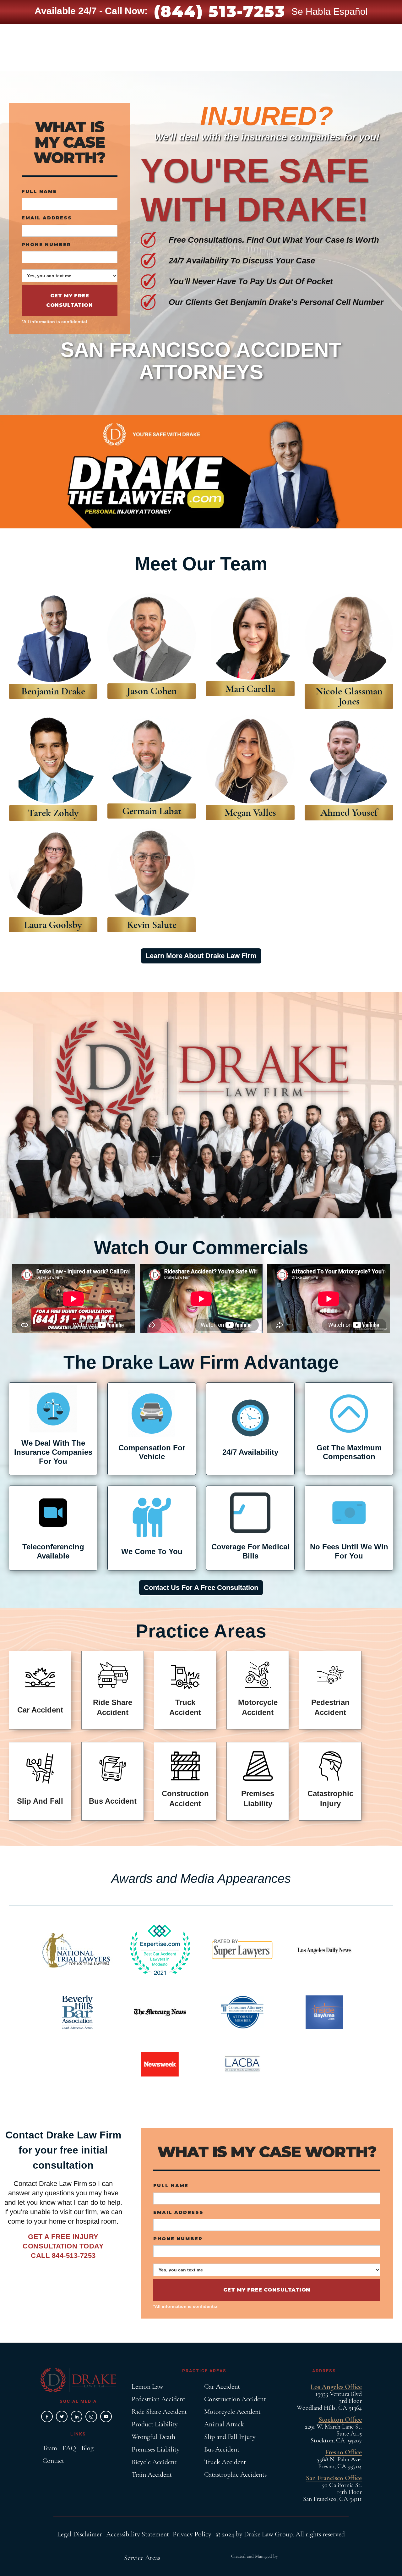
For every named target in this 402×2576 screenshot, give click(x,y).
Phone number (46, 245)
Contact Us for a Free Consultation (201, 1588)
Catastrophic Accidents (235, 2474)
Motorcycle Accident (232, 2412)
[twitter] (62, 2416)
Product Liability (155, 2424)
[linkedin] (76, 2416)
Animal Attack (224, 2424)
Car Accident (222, 2386)
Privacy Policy (192, 2534)
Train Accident (152, 2474)
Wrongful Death (153, 2437)
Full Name (39, 191)
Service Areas (142, 2558)
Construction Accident (235, 2399)
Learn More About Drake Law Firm (201, 956)
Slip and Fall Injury (230, 2437)
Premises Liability (156, 2449)
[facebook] (47, 2416)
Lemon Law (147, 2386)
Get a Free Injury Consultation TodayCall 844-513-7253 (63, 2246)
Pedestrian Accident (158, 2399)
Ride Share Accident (159, 2412)
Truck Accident (225, 2462)
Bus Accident (222, 2449)
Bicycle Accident (154, 2462)
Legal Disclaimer (80, 2534)
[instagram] (91, 2416)
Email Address (47, 218)
